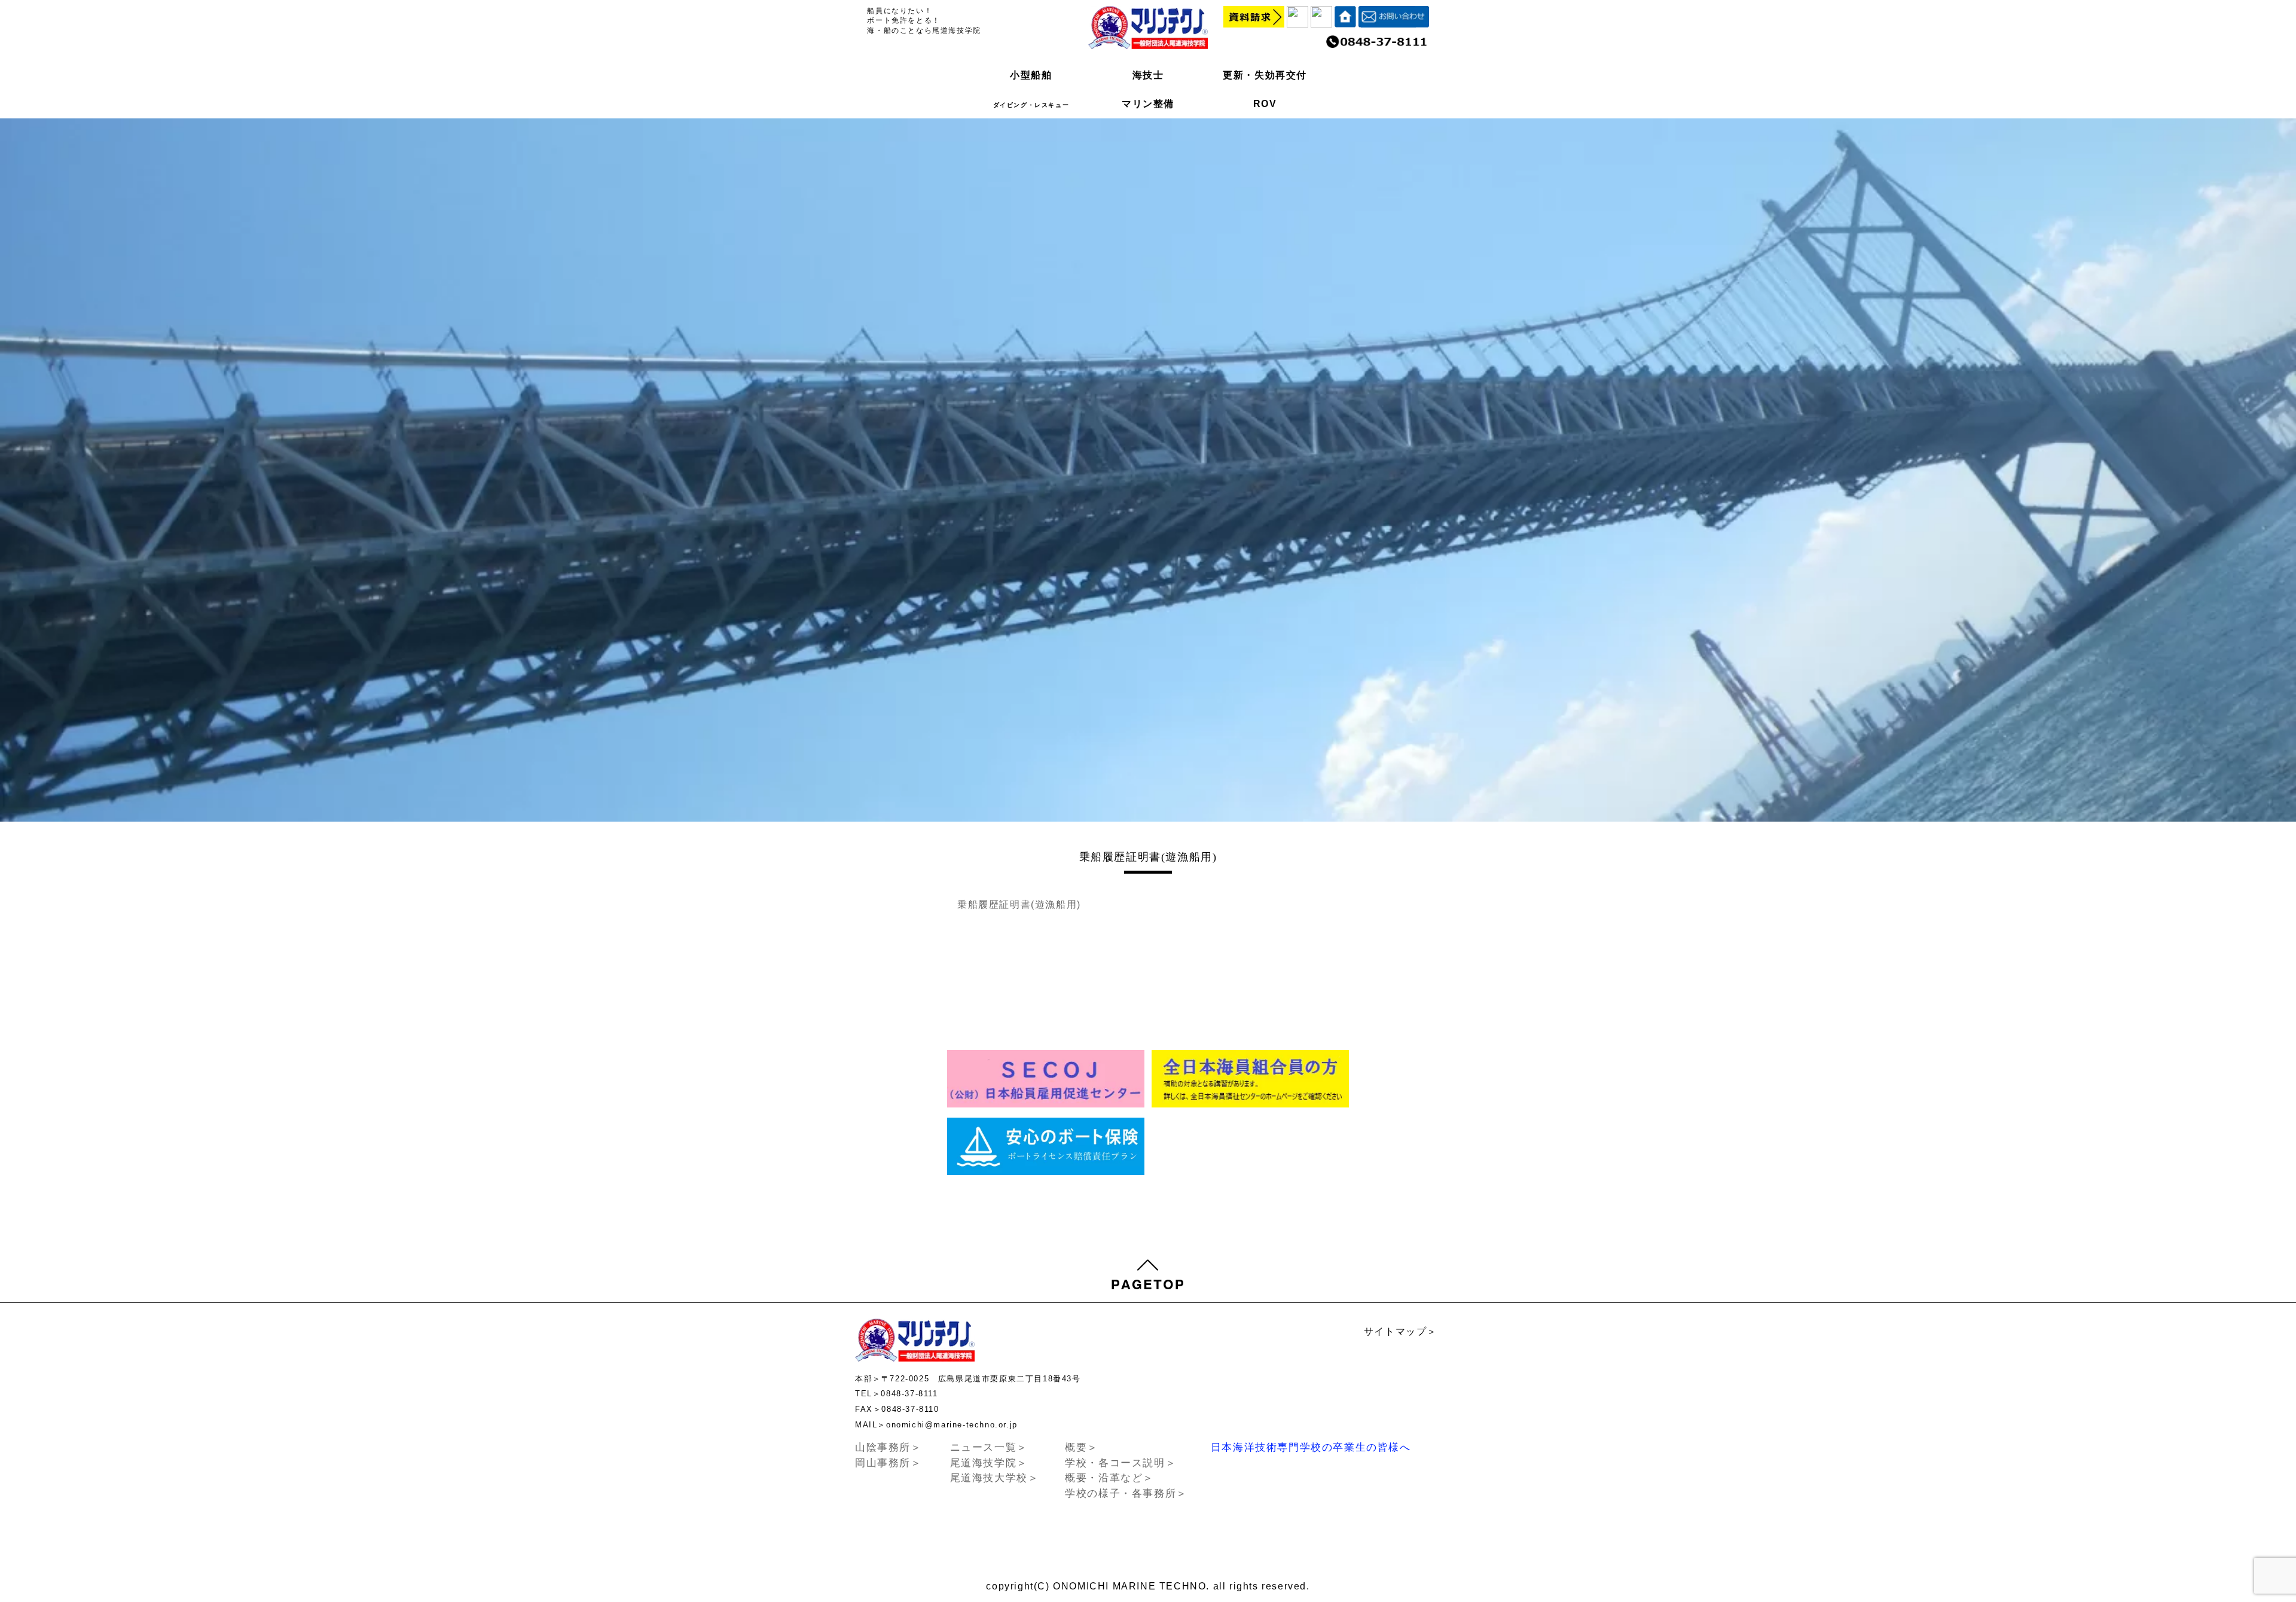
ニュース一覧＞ (989, 1447)
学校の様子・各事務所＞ (1126, 1493)
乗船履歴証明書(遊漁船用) (1019, 904)
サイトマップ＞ (1401, 1331)
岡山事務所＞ (889, 1463)
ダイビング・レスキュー (1031, 105)
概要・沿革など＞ (1109, 1478)
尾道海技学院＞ (989, 1463)
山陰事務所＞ (889, 1447)
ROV (1265, 104)
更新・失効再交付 (1265, 75)
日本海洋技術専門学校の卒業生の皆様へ (1311, 1447)
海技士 (1148, 75)
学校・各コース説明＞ (1120, 1463)
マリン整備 (1148, 104)
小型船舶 (1031, 75)
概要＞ (1082, 1447)
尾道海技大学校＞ (995, 1478)
